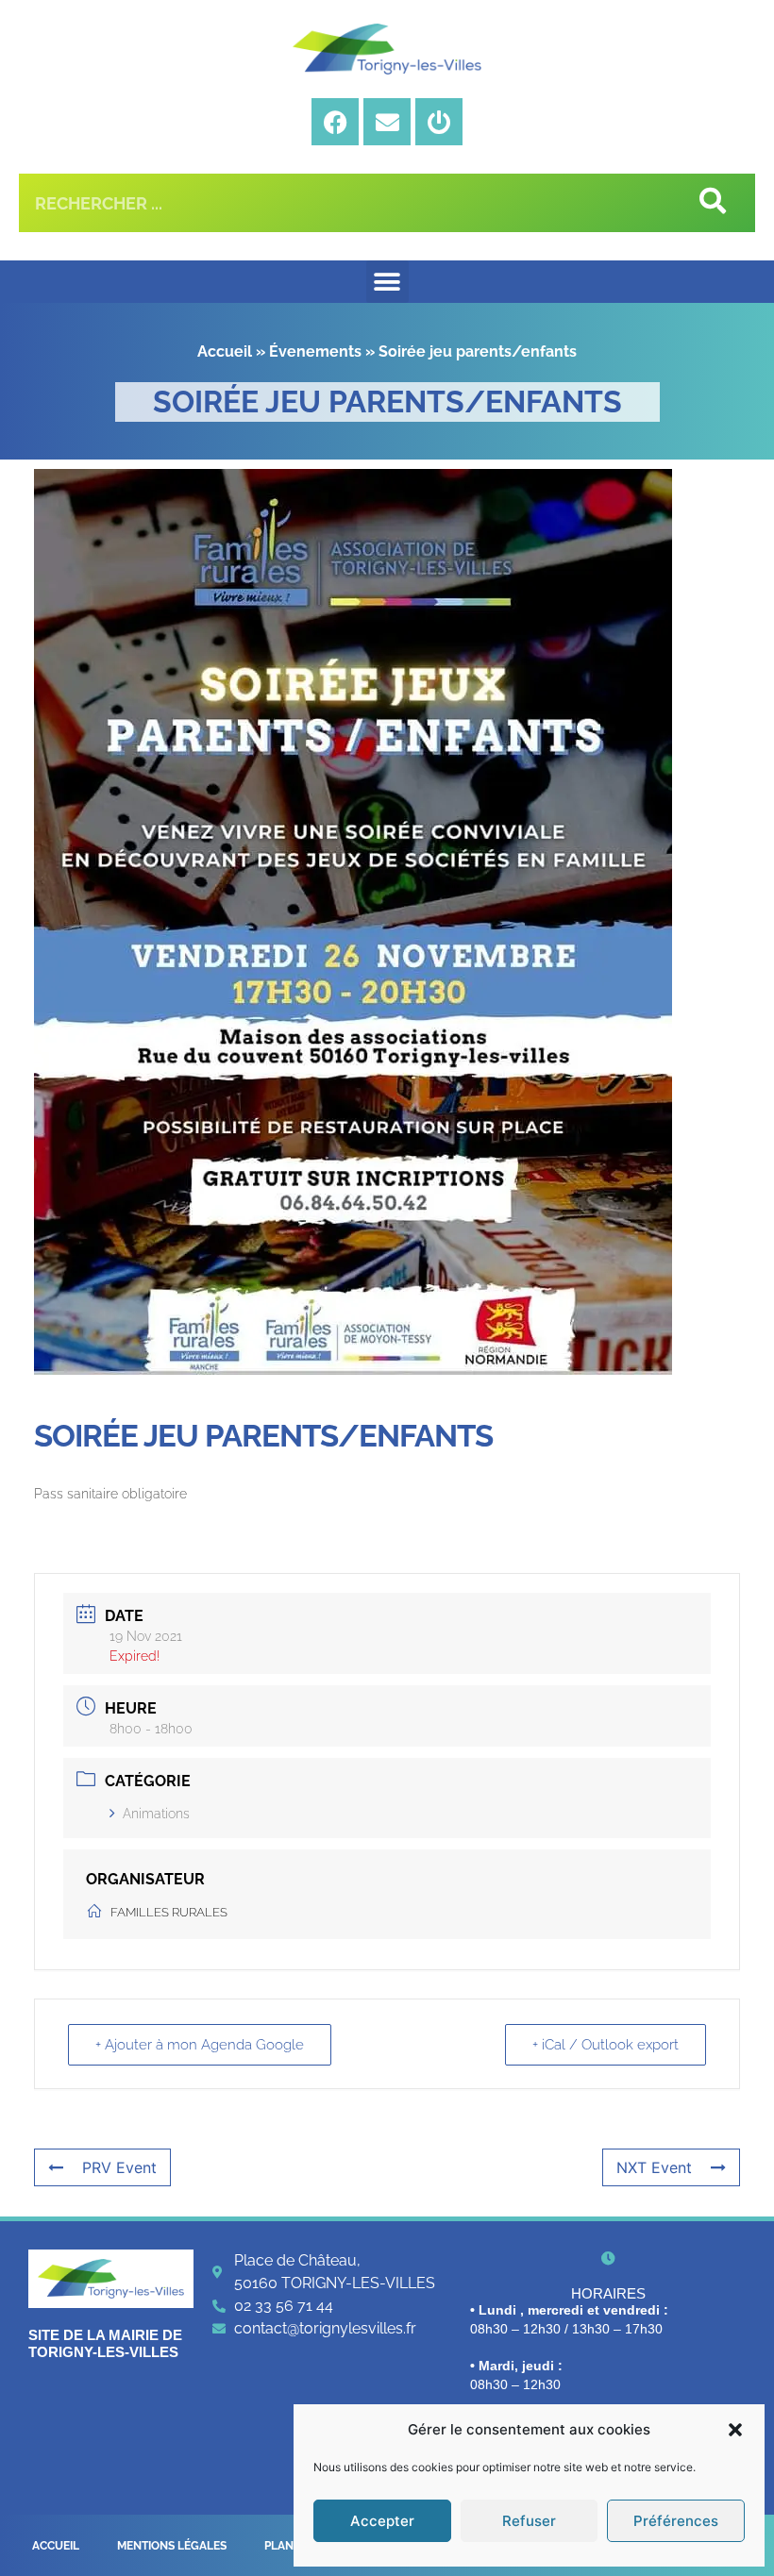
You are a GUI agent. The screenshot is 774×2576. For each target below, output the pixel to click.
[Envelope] (387, 122)
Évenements (315, 351)
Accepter (382, 2521)
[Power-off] (439, 122)
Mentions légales (172, 2546)
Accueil (225, 351)
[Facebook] (335, 122)
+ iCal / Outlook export (606, 2045)
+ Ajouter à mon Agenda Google (200, 2045)
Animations (156, 1814)
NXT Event (654, 2167)
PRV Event (119, 2167)
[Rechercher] (711, 203)
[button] (735, 2430)
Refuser (529, 2521)
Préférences (676, 2521)
